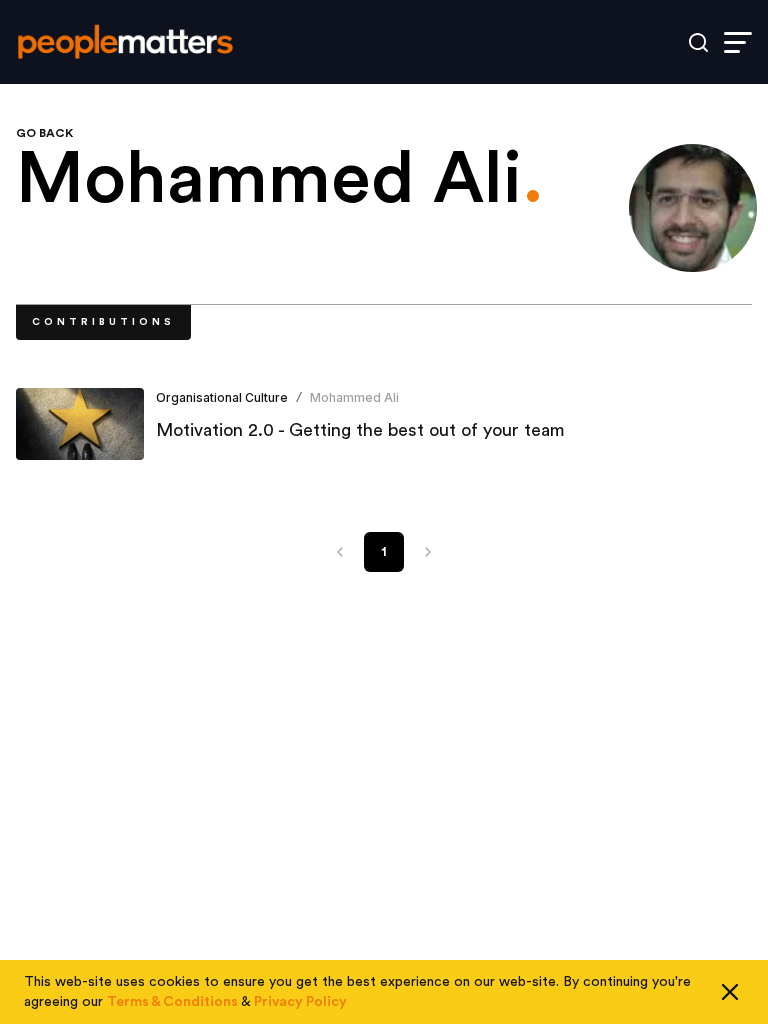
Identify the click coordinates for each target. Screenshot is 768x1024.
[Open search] (698, 42)
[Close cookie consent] (730, 992)
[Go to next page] (428, 552)
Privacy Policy (300, 1002)
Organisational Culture (222, 397)
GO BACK (44, 133)
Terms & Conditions (172, 1002)
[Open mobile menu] (738, 42)
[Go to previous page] (340, 552)
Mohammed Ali (354, 397)
